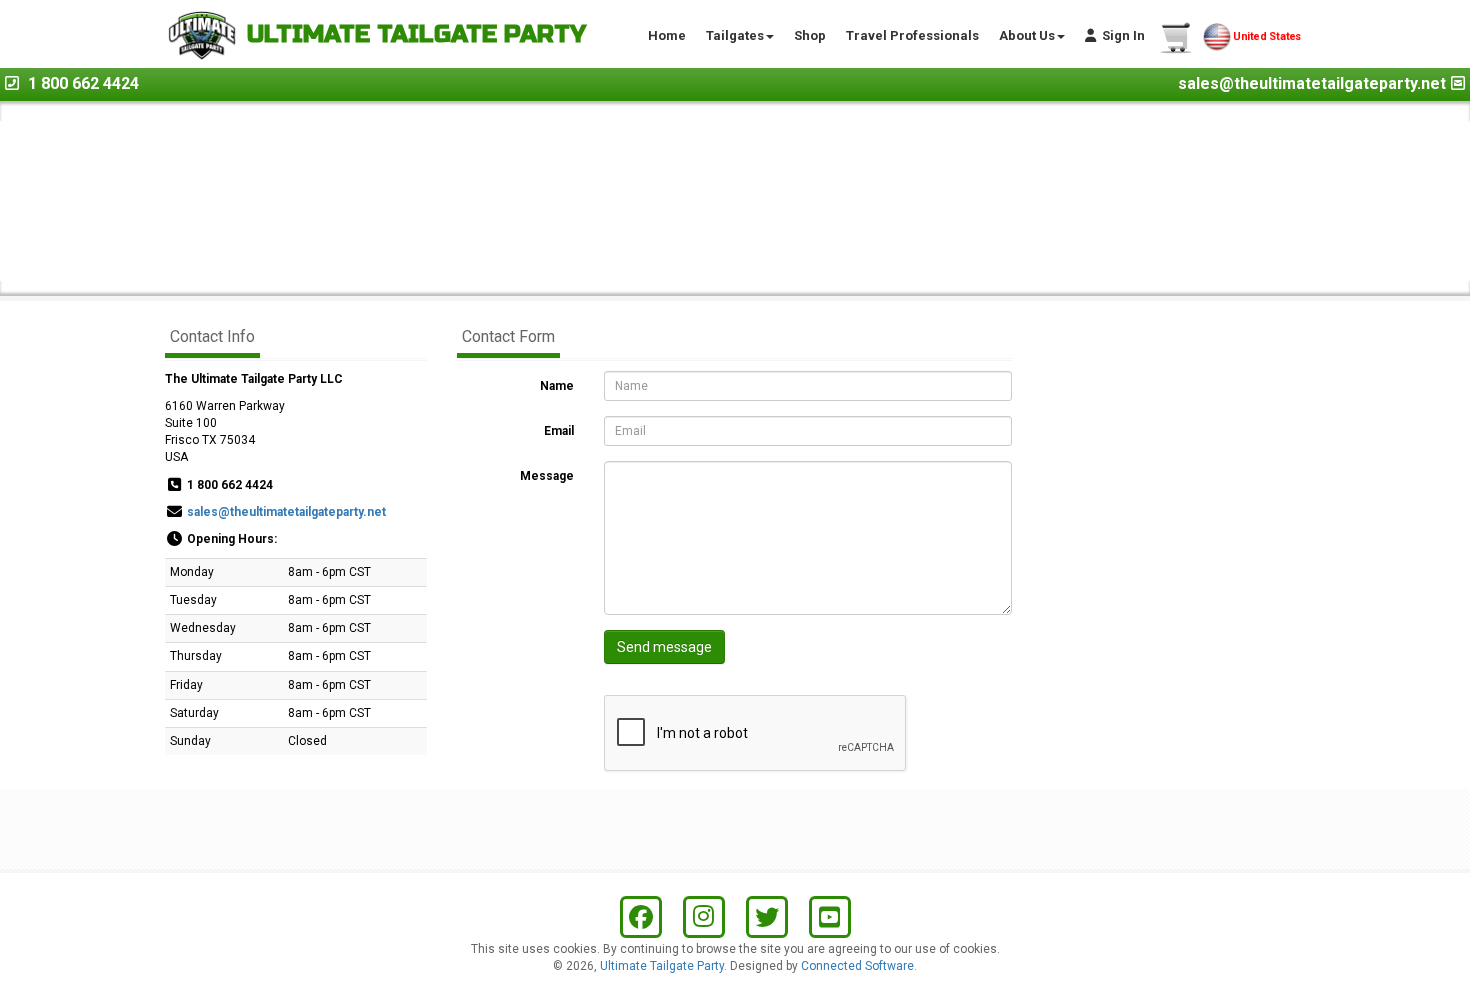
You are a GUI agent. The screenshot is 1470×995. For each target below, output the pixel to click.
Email (559, 431)
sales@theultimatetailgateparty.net (1312, 83)
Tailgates (735, 35)
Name (557, 386)
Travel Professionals (912, 35)
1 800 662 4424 (83, 83)
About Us (1027, 35)
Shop (810, 35)
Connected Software (857, 966)
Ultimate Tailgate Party (662, 966)
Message (547, 476)
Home (667, 35)
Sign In (1120, 35)
